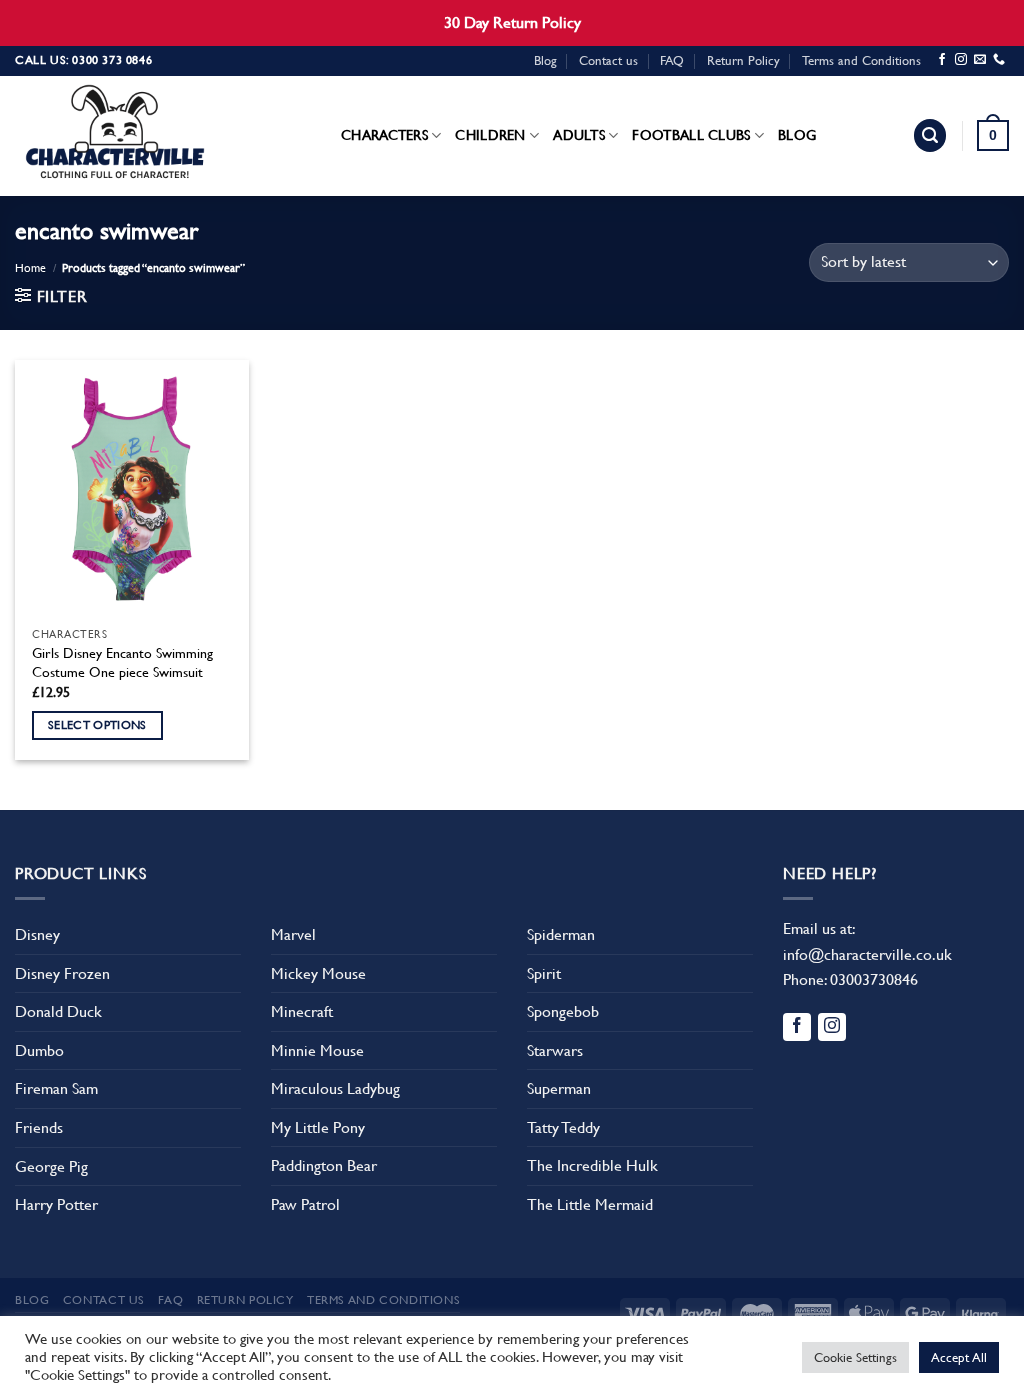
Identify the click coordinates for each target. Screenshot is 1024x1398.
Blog (545, 60)
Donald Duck (58, 1011)
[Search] (930, 135)
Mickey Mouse (318, 973)
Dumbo (39, 1050)
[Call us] (999, 60)
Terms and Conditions (861, 60)
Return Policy (743, 60)
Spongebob (563, 1011)
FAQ (672, 60)
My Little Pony (318, 1127)
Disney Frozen (62, 973)
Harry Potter (56, 1204)
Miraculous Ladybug (335, 1088)
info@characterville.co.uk (867, 954)
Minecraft (302, 1011)
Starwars (555, 1050)
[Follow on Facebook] (942, 60)
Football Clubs (691, 135)
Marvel (293, 934)
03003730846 (874, 979)
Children (490, 135)
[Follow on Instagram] (961, 60)
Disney (37, 934)
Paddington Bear (324, 1165)
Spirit (544, 973)
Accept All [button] (959, 1357)
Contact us (608, 60)
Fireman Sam (56, 1088)
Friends (39, 1127)
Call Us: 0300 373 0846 (83, 60)
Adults (579, 135)
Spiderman (561, 934)
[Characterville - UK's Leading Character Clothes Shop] (115, 136)
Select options (97, 725)
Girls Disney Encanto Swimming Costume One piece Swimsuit (122, 662)
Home (30, 268)
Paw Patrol (305, 1204)
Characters (384, 135)
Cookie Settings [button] (855, 1357)
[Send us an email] (980, 60)
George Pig (51, 1166)
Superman (559, 1088)
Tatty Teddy (563, 1127)
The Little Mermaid (590, 1204)
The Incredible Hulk (592, 1165)
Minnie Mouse (317, 1050)
